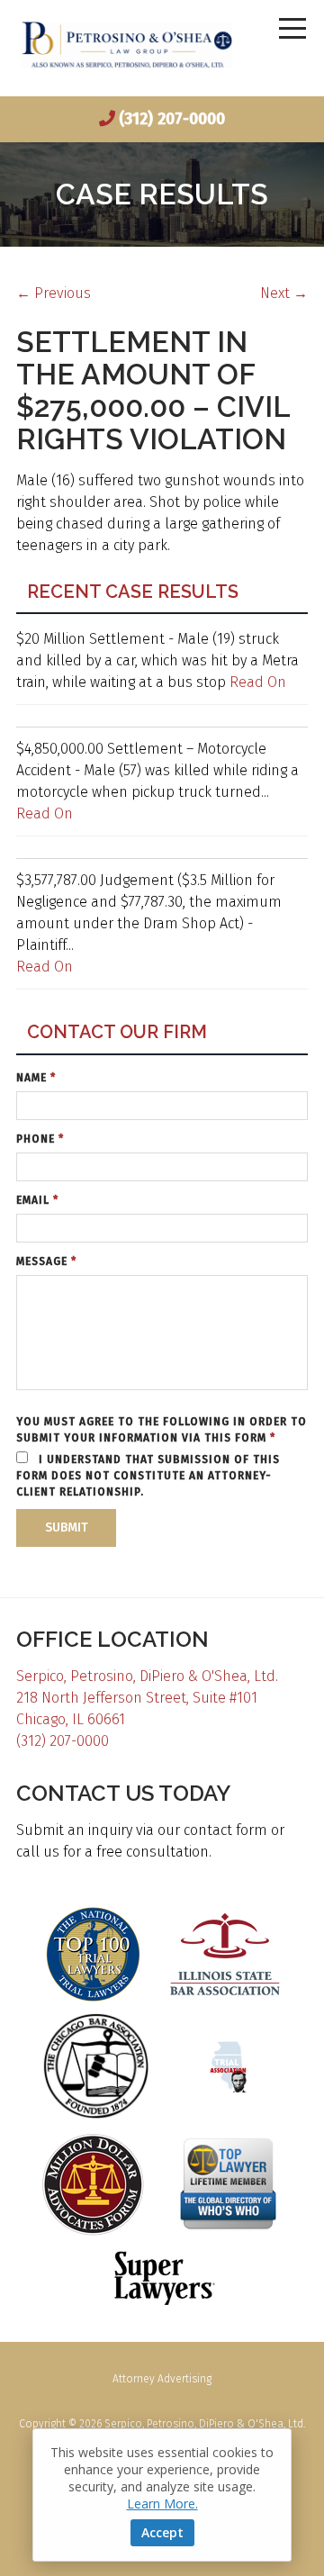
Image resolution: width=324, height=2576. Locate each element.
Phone (40, 1139)
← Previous (54, 293)
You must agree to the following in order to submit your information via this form (162, 1430)
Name (36, 1078)
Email (37, 1200)
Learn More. (162, 2504)
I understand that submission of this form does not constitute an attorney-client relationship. (148, 1476)
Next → (284, 293)
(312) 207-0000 (172, 119)
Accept (162, 2532)
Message (46, 1261)
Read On (258, 682)
